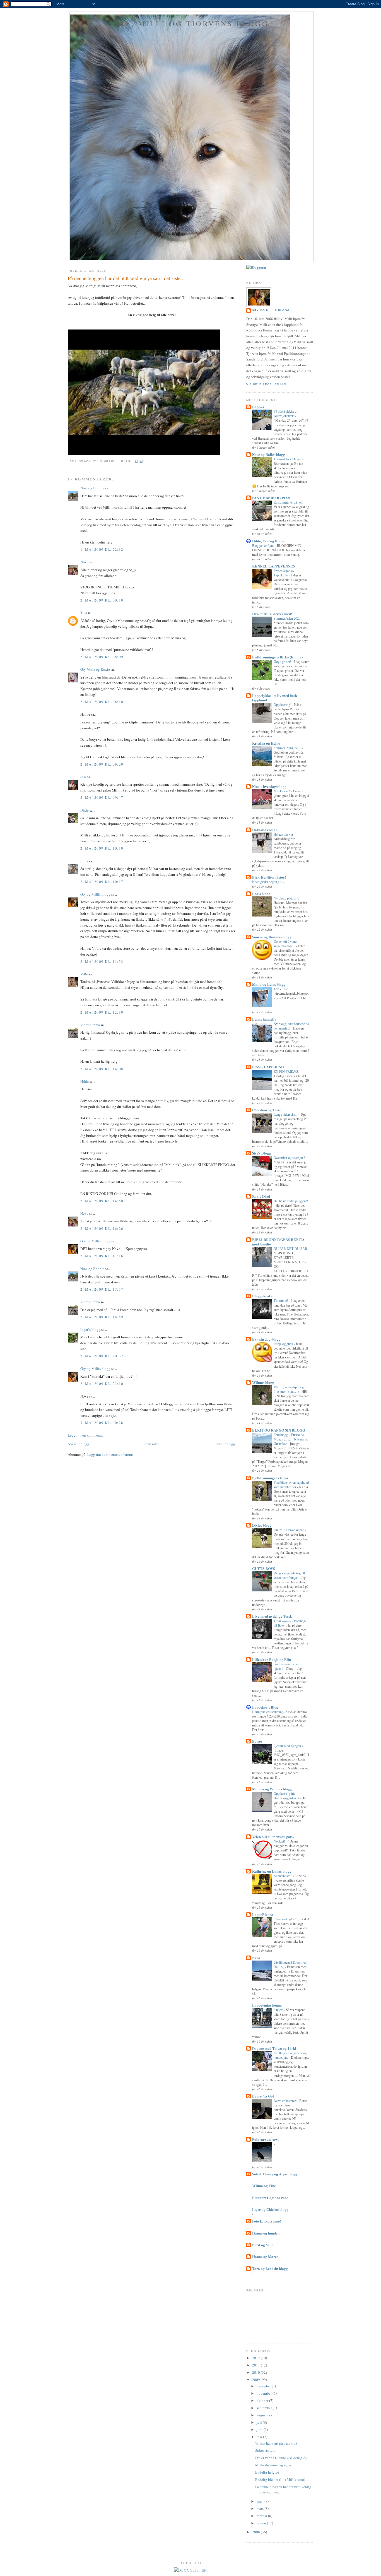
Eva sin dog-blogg (266, 1339)
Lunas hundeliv (264, 1019)
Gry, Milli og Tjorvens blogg (191, 23)
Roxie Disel (261, 1196)
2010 (256, 2372)
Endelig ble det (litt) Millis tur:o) (280, 2479)
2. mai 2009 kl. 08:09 (102, 657)
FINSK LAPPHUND (268, 1067)
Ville (84, 974)
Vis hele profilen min (266, 384)
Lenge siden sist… (286, 1114)
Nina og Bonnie (92, 488)
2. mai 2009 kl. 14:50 (102, 1201)
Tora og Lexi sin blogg (270, 2268)
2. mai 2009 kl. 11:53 (102, 961)
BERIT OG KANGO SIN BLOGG (279, 1430)
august (262, 2415)
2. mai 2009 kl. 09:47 (102, 797)
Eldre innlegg (225, 1444)
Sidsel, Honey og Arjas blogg (275, 2174)
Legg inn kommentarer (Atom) (110, 1454)
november (265, 2393)
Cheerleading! (283, 1919)
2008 (256, 2532)
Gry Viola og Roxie (95, 669)
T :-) (84, 613)
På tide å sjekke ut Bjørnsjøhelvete (285, 413)
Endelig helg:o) (267, 2472)
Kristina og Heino (266, 743)
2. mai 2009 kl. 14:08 (102, 1069)
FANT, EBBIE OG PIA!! (271, 498)
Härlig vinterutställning (268, 1712)
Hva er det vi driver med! (272, 614)
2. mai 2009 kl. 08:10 (102, 702)
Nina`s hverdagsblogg (269, 786)
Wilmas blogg (263, 1382)
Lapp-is (258, 407)
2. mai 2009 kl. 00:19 (102, 600)
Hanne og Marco (265, 2256)
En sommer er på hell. (289, 502)
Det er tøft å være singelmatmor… (285, 944)
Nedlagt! (280, 1841)
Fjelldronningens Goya (270, 1478)
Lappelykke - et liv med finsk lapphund (275, 698)
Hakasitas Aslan (265, 830)
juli (260, 2422)
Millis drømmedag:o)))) (273, 2465)
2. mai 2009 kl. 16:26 (102, 1228)
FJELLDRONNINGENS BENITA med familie (278, 1242)
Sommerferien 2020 (287, 618)
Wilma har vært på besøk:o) (276, 2443)
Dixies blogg (262, 1525)
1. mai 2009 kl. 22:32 (102, 549)
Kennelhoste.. (283, 1876)
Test (277, 989)
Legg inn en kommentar (86, 1435)
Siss (83, 777)
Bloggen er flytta (264, 545)
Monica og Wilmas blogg (272, 1789)
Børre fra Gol (263, 2096)
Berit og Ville (263, 2245)
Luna (84, 861)
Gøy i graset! (283, 662)
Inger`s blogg (90, 1329)
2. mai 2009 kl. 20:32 (102, 1356)
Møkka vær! (282, 791)
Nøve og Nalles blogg (269, 454)
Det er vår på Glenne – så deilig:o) (281, 2458)
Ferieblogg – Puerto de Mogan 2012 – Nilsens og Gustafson (291, 1439)
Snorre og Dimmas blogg (272, 937)
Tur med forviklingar (288, 459)
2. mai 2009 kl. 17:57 (102, 1289)
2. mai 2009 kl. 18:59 (102, 1317)
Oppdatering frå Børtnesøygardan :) (287, 1796)
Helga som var (284, 834)
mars (261, 2508)
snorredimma (90, 1025)
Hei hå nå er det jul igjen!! (291, 1201)
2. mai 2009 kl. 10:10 (102, 848)
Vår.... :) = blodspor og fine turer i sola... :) (289, 1389)
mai (260, 2437)
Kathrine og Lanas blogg (272, 1871)
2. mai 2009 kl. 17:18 (102, 1256)
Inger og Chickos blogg (270, 2209)
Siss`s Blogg (261, 1153)
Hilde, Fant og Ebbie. (269, 541)
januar (262, 2523)
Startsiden (152, 1444)
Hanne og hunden (266, 2233)
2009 (256, 2380)
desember (264, 2386)
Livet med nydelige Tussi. (272, 1616)
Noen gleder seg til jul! (268, 882)
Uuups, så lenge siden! (289, 1530)
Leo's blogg (261, 893)
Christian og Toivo (267, 1110)
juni (260, 2430)
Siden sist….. (265, 2450)
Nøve (84, 562)
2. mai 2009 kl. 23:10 (102, 1384)
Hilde (85, 1081)
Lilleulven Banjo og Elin (272, 1659)
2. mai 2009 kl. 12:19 (102, 1012)
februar (262, 2516)
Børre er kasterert (285, 2101)
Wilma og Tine (264, 2186)
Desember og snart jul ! (290, 1158)
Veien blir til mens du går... (273, 1837)
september (265, 2408)
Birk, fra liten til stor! (269, 877)
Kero (256, 1958)
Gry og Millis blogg (95, 894)
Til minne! (281, 1300)
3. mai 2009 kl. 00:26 (102, 1423)
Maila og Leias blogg (269, 984)
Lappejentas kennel (267, 2005)
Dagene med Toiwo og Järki (274, 2048)
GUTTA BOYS (264, 1568)
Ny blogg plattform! (287, 898)
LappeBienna (263, 1914)
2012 (256, 2358)
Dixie (85, 810)
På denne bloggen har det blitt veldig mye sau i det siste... (126, 278)
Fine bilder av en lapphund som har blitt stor (291, 1485)
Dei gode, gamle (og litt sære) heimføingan (289, 1575)
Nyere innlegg (79, 1444)
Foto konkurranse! (267, 2221)
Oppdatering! (283, 704)
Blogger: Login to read (270, 2198)
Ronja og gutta (284, 1344)
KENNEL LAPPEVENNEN (274, 566)
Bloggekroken (263, 1296)
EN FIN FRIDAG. (287, 1071)
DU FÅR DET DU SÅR (291, 1249)
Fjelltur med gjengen (288, 1746)
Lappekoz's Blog (265, 1707)
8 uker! (279, 2010)
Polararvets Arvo (266, 2139)
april (261, 2501)
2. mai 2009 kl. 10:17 (102, 882)
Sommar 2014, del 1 (288, 748)
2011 (256, 2365)
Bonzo (257, 1741)
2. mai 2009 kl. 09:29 (102, 764)
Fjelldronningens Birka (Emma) (277, 657)
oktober (263, 2401)
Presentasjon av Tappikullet (284, 573)
